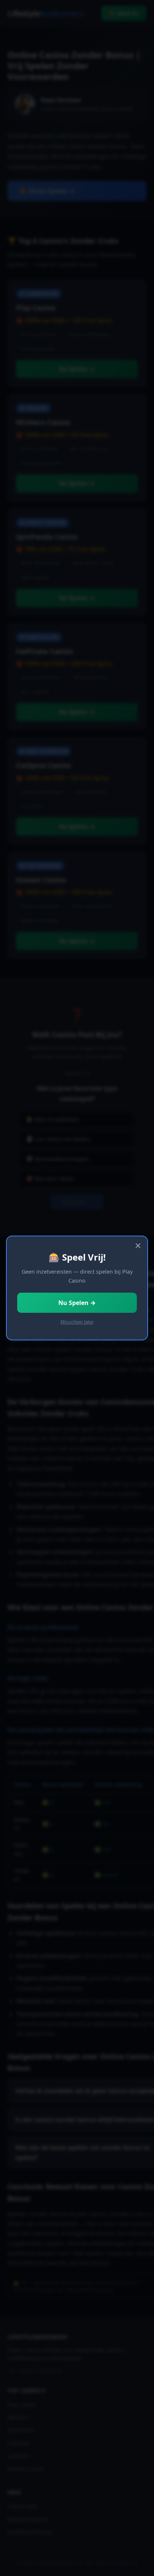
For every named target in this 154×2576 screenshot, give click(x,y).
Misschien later (77, 1322)
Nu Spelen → (77, 1303)
